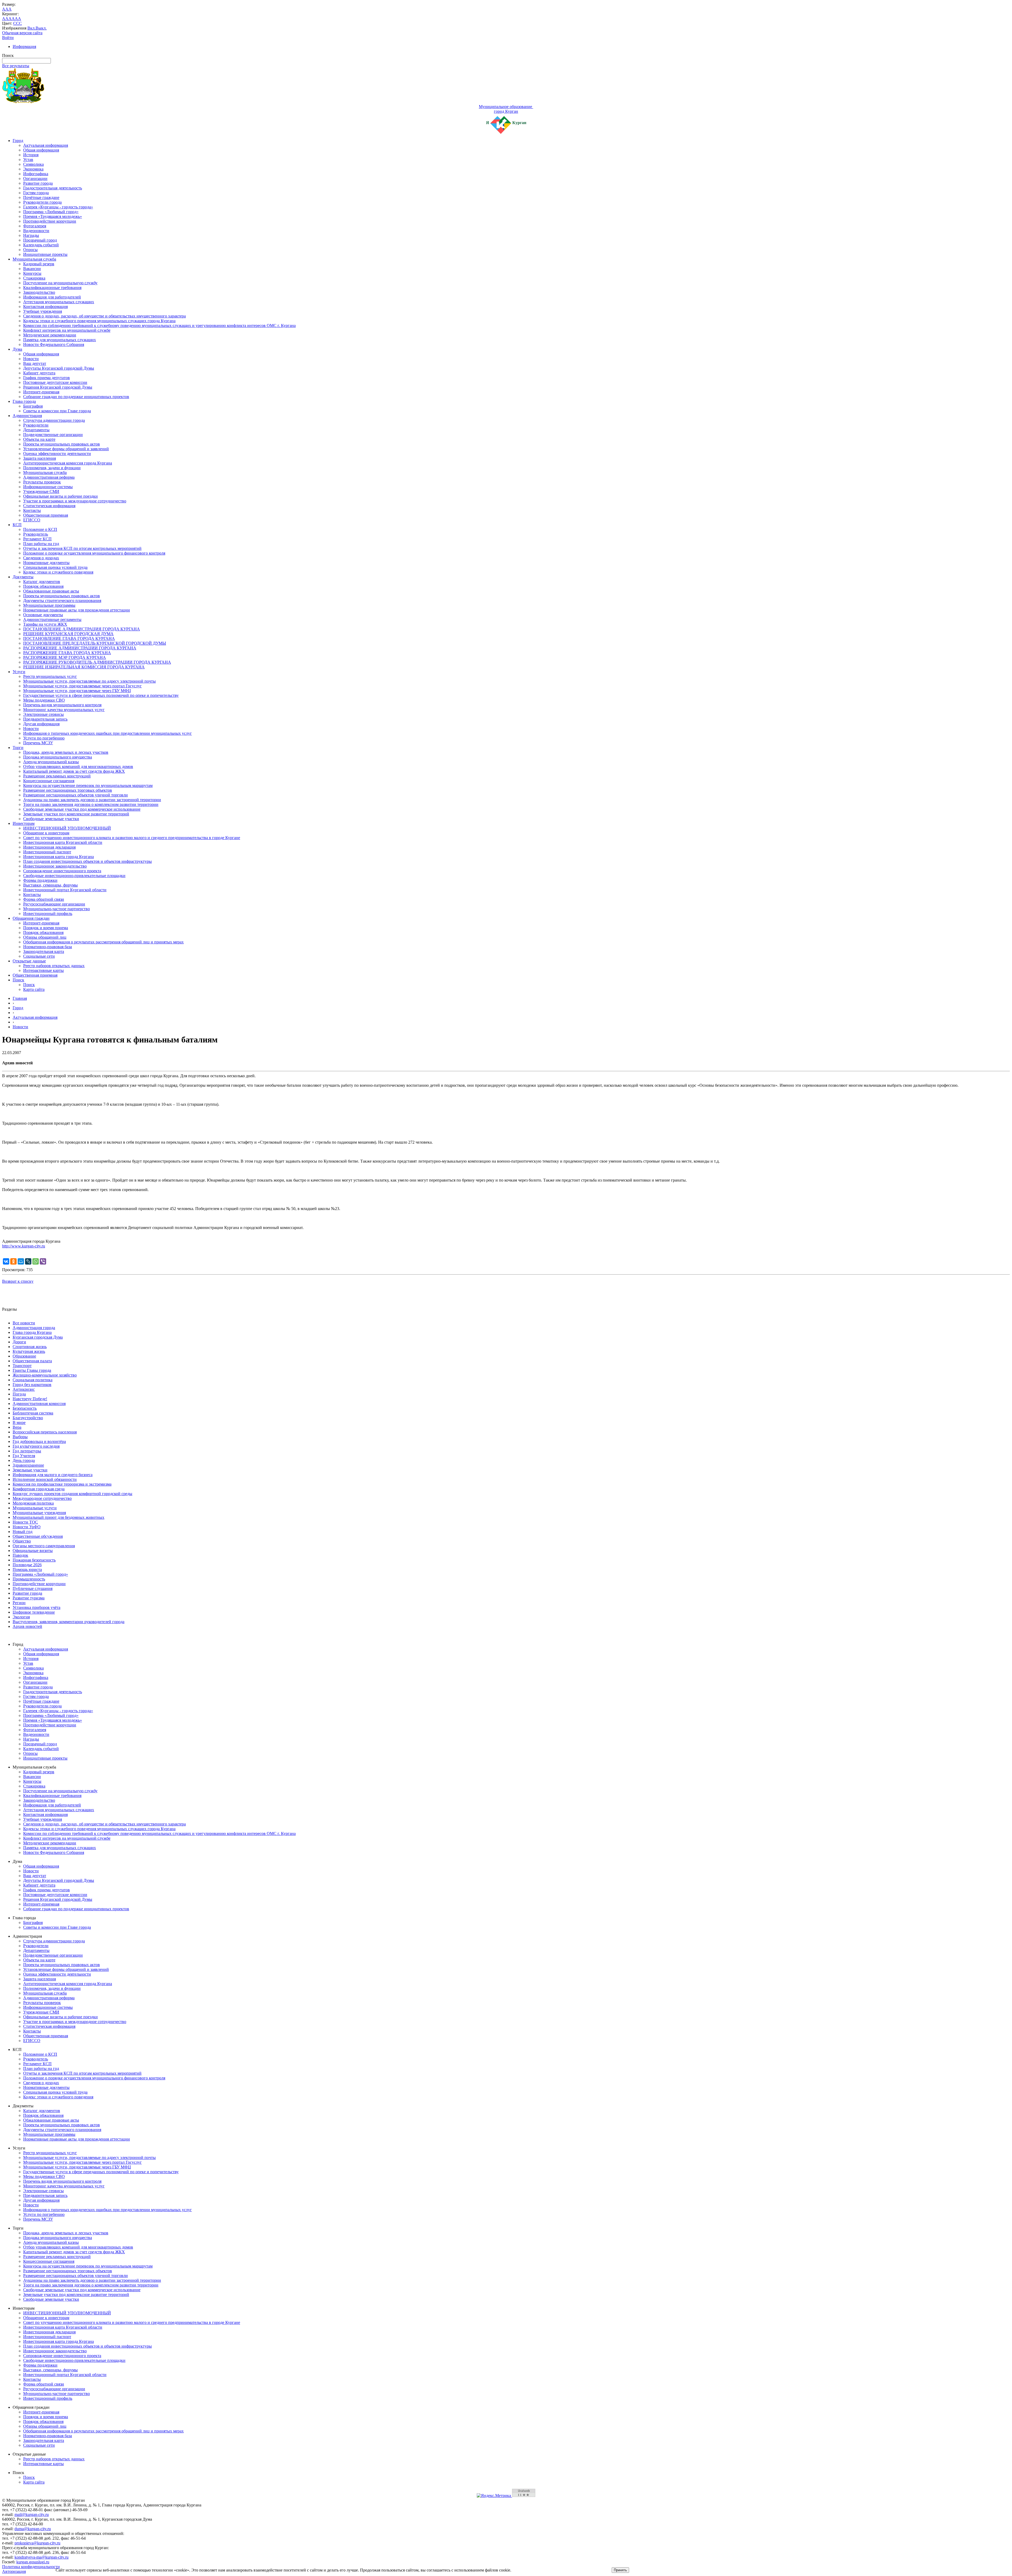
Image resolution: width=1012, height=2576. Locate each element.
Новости (31, 359)
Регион (19, 1603)
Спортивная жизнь (30, 1347)
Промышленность (29, 1579)
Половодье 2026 (27, 1565)
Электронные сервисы (43, 714)
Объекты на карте (39, 439)
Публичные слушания (33, 1588)
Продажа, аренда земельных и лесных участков (66, 752)
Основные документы (43, 615)
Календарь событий (41, 245)
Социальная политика (33, 1380)
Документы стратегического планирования (62, 601)
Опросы (30, 250)
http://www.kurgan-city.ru (24, 1246)
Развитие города (38, 183)
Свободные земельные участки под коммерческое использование (82, 809)
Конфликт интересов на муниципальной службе (67, 330)
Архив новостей (27, 1626)
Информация (24, 46)
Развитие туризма (29, 1598)
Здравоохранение (28, 1465)
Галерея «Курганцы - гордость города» (58, 207)
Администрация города (34, 1328)
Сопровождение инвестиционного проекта (62, 871)
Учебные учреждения (43, 311)
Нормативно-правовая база (48, 947)
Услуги (19, 672)
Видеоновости (36, 231)
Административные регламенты (52, 619)
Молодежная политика (33, 1503)
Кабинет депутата (39, 373)
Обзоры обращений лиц (45, 937)
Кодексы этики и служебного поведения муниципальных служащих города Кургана (99, 321)
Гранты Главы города (32, 1370)
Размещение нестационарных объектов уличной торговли (76, 795)
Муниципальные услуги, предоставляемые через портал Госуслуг (82, 686)
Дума (17, 349)
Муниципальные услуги (35, 1508)
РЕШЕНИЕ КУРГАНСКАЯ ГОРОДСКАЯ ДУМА (68, 634)
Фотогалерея (35, 226)
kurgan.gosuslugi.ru (33, 2562)
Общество (22, 1541)
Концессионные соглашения (49, 781)
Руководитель (36, 534)
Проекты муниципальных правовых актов (62, 444)
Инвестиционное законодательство (55, 866)
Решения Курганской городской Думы (58, 387)
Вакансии (32, 269)
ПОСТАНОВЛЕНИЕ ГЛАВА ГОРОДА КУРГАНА (69, 638)
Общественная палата (32, 1361)
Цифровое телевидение (34, 1612)
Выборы (20, 1437)
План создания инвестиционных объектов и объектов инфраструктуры (87, 861)
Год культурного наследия (36, 1446)
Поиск (18, 980)
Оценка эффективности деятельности (57, 454)
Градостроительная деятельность (53, 188)
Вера (17, 1427)
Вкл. (31, 28)
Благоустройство (28, 1418)
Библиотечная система (33, 1413)
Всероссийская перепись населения (45, 1432)
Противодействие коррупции (50, 221)
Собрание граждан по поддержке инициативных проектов (76, 397)
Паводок (20, 1555)
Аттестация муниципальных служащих (59, 302)
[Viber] (43, 1261)
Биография (33, 406)
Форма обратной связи (44, 899)
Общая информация (41, 150)
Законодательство (39, 292)
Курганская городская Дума (38, 1337)
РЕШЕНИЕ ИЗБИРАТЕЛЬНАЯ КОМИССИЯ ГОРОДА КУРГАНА (84, 667)
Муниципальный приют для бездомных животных (59, 1517)
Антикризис (24, 1389)
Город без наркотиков (32, 1385)
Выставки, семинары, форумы (50, 885)
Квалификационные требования (52, 288)
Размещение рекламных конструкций (57, 776)
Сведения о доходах (41, 558)
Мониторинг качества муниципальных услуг (64, 710)
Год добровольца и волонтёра (39, 1441)
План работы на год (41, 544)
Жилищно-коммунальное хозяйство (45, 1375)
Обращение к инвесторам (46, 833)
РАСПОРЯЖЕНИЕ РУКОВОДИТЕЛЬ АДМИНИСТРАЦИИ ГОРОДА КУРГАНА (97, 662)
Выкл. (41, 28)
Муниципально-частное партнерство (57, 909)
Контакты (32, 510)
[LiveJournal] (28, 1261)
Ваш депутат (35, 363)
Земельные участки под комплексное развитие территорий (76, 814)
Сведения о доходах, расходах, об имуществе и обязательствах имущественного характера (104, 316)
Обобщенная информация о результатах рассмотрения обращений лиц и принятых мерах (103, 942)
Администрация (27, 416)
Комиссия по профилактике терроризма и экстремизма (62, 1484)
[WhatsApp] (36, 1261)
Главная (20, 998)
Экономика (33, 169)
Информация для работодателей (52, 297)
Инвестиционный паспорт (47, 852)
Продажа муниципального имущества (58, 757)
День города (24, 1460)
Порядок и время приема (46, 928)
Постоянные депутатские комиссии (55, 382)
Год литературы (27, 1451)
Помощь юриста (27, 1569)
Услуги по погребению (44, 738)
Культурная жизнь (29, 1351)
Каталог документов (42, 582)
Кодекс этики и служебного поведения (58, 572)
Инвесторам (24, 823)
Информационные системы (48, 487)
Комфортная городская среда (39, 1489)
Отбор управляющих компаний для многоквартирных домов (78, 767)
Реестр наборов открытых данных (54, 966)
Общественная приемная (46, 515)
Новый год (23, 1532)
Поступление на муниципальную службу (60, 283)
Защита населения (40, 458)
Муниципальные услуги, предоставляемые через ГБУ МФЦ (77, 691)
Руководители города (42, 202)
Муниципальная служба (34, 259)
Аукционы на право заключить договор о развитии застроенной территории (92, 800)
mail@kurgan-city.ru (32, 2514)
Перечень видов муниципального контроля (62, 705)
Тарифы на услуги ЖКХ (45, 624)
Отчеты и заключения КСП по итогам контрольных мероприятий (82, 548)
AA (5, 19)
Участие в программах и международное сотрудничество (75, 501)
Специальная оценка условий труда (55, 567)
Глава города (24, 401)
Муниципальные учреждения (39, 1513)
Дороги (19, 1342)
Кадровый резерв (39, 264)
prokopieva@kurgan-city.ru (37, 2543)
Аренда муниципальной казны (51, 762)
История (31, 155)
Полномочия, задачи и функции (52, 468)
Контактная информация (45, 307)
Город (18, 141)
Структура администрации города (54, 420)
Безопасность (25, 1408)
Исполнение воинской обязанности (45, 1479)
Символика (33, 164)
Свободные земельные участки (51, 819)
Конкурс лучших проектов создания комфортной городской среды (72, 1494)
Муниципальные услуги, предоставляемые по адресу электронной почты (89, 681)
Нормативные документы (46, 563)
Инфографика (36, 174)
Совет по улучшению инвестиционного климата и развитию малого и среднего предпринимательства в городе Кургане (132, 838)
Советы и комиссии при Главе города (57, 411)
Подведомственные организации (53, 435)
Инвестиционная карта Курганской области (63, 842)
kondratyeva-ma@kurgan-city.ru (42, 2557)
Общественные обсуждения (38, 1536)
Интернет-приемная (41, 392)
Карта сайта (34, 989)
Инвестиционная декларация (49, 847)
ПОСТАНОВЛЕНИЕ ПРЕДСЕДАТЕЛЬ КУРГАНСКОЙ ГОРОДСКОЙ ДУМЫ (95, 643)
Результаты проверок (42, 482)
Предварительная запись (45, 719)
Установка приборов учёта (37, 1607)
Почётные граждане (41, 197)
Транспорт (22, 1366)
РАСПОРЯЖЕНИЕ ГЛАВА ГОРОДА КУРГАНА (67, 653)
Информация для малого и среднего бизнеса (53, 1475)
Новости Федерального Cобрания (54, 344)
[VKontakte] (6, 1261)
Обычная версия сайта (22, 33)
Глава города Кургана (32, 1332)
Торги (18, 748)
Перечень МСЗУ (38, 743)
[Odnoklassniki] (13, 1261)
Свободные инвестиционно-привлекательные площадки (74, 876)
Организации (35, 178)
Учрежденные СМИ (41, 491)
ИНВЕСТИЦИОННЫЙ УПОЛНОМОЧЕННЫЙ (67, 828)
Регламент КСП (37, 539)
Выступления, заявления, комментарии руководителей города (69, 1622)
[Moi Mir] (21, 1261)
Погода (19, 1394)
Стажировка (34, 278)
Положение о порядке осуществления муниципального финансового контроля (94, 553)
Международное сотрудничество (42, 1498)
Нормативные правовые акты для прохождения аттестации (77, 610)
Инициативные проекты (45, 254)
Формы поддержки (40, 880)
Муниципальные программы (49, 605)
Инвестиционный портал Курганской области (65, 890)
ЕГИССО (32, 520)
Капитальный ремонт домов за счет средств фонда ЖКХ (74, 771)
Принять (620, 2570)
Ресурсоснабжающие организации (54, 904)
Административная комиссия (39, 1404)
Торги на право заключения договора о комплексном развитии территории (91, 804)
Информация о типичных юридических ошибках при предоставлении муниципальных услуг (108, 733)
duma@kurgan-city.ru (33, 2529)
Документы (23, 577)
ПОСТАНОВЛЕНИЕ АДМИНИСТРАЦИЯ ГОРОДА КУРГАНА (82, 629)
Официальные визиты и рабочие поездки (60, 496)
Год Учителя (24, 1456)
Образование (24, 1356)
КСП (17, 525)
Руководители (36, 425)
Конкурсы (32, 273)
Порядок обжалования (43, 586)
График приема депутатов (47, 378)
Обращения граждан (31, 918)
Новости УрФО (27, 1527)
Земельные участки (30, 1470)
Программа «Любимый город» (51, 212)
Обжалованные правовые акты (51, 591)
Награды (31, 235)
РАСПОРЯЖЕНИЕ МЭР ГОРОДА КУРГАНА (65, 657)
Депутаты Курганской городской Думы (59, 368)
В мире (19, 1422)
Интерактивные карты (43, 970)
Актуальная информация (46, 145)
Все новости (24, 1323)
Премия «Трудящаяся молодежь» (53, 216)
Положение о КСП (40, 529)
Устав (28, 160)
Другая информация (41, 724)
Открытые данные (29, 961)
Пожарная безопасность (34, 1560)
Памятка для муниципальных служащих (60, 340)
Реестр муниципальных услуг (50, 676)
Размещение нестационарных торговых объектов (68, 790)
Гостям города (36, 193)
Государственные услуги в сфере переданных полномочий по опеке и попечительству (101, 695)
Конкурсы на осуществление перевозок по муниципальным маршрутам (88, 785)
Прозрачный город (40, 240)
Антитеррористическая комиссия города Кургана (68, 463)
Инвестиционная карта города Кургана (59, 857)
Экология (21, 1617)
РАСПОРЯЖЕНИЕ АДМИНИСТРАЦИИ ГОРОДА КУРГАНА (80, 648)
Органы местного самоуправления (44, 1546)
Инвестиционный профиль (48, 914)
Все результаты (16, 66)
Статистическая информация (49, 506)
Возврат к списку (18, 1281)
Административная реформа (49, 477)
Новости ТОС (25, 1522)
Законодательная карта (44, 951)
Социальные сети (39, 956)
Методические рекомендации (50, 335)
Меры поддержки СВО (44, 700)
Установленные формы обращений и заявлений (66, 449)
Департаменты (36, 430)
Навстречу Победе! (30, 1399)
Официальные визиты (33, 1551)
